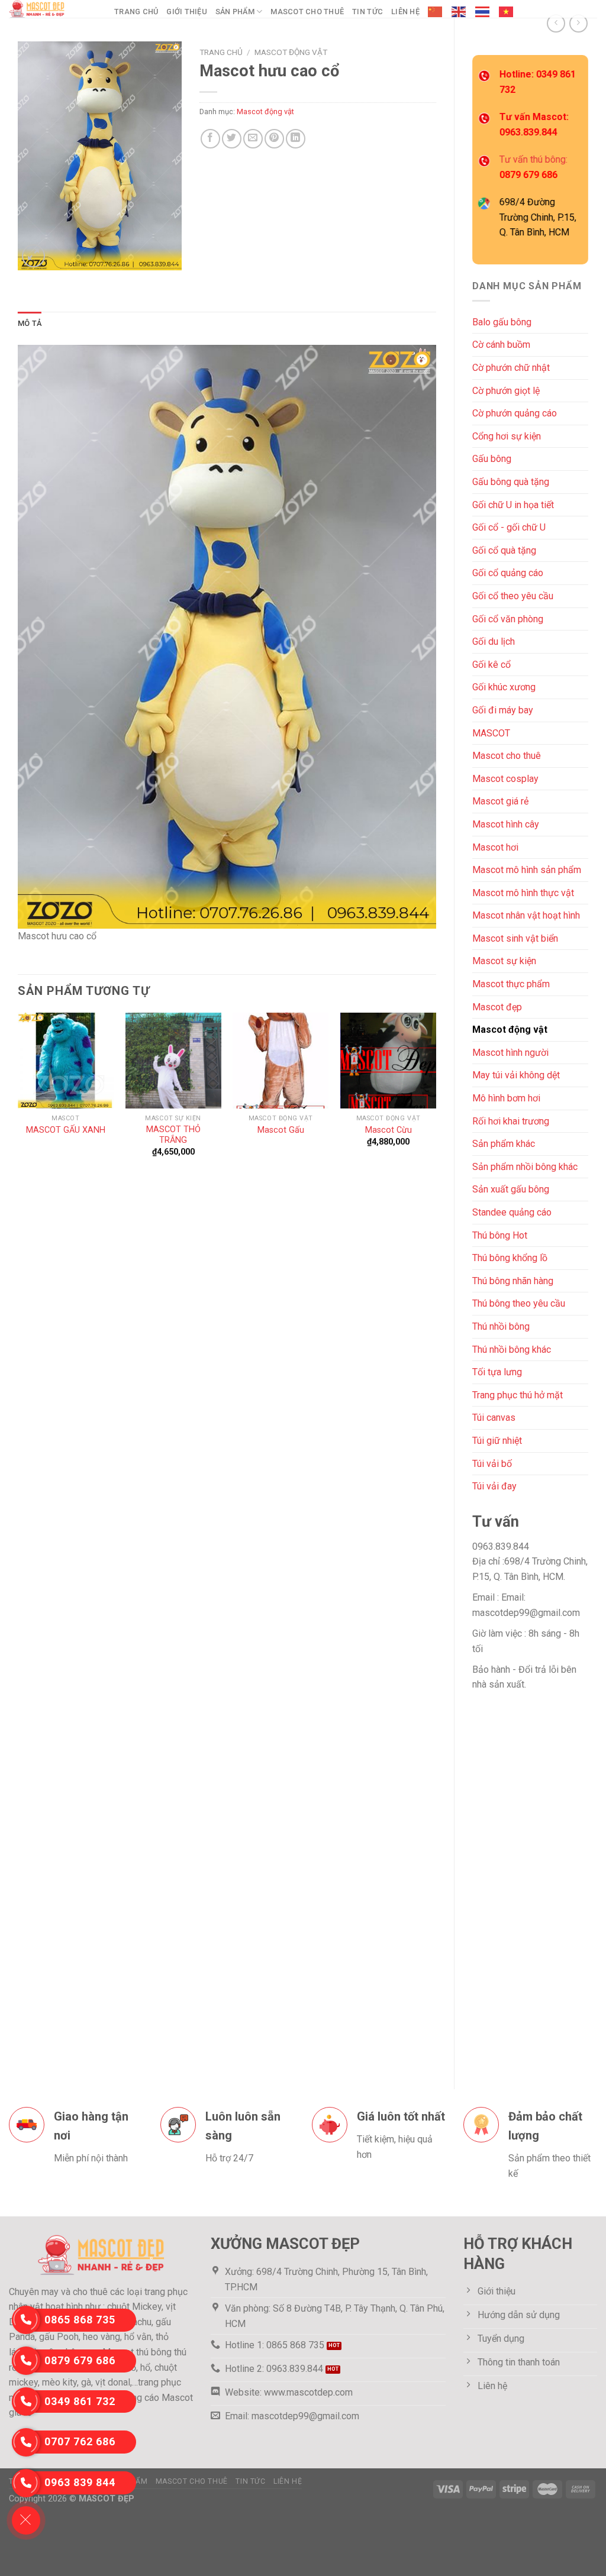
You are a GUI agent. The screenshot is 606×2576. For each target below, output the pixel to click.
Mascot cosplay (505, 779)
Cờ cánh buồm (501, 345)
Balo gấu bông (502, 322)
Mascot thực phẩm (511, 984)
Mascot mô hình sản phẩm (527, 870)
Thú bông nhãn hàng (513, 1281)
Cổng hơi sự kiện (507, 436)
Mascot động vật (510, 1030)
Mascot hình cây (506, 824)
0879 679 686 (80, 2360)
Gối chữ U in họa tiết (513, 505)
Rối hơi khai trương (511, 1121)
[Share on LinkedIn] (296, 139)
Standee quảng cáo (512, 1212)
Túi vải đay (494, 1486)
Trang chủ (136, 12)
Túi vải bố (492, 1464)
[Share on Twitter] (232, 139)
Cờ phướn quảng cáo (515, 413)
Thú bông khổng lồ (510, 1258)
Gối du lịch (494, 641)
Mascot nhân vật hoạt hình (526, 915)
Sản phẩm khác (504, 1144)
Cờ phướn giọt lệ (506, 391)
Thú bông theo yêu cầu (519, 1303)
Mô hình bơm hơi (506, 1098)
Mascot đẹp (497, 1007)
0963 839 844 (80, 2482)
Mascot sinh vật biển (515, 938)
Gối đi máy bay (503, 710)
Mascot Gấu (281, 1130)
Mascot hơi (495, 847)
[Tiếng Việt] (507, 12)
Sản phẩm (235, 12)
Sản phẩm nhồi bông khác (525, 1167)
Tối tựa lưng (497, 1372)
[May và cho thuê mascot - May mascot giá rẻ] (53, 9)
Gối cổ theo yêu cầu (513, 596)
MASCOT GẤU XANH (66, 1130)
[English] (459, 12)
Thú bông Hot (500, 1235)
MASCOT (491, 733)
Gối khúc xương (504, 687)
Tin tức (368, 12)
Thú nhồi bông (501, 1326)
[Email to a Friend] (253, 139)
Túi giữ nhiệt (497, 1441)
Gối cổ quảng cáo (508, 573)
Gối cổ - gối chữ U (509, 527)
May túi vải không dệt (516, 1075)
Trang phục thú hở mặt (518, 1395)
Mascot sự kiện (504, 961)
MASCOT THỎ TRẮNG (173, 1135)
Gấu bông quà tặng (511, 482)
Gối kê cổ (491, 665)
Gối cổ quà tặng (504, 550)
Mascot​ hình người (510, 1053)
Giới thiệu (187, 12)
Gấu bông (492, 459)
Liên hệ (405, 12)
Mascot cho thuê (307, 12)
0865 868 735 (80, 2320)
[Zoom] (33, 256)
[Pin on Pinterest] (274, 139)
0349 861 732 (80, 2401)
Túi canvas (494, 1418)
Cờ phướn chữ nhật (511, 368)
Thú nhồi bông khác (512, 1350)
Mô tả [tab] (30, 323)
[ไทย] (483, 12)
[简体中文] (436, 12)
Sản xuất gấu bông (511, 1189)
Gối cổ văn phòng (508, 619)
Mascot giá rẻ (500, 801)
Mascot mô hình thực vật (523, 893)
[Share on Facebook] (210, 139)
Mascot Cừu (389, 1130)
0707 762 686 (80, 2441)
